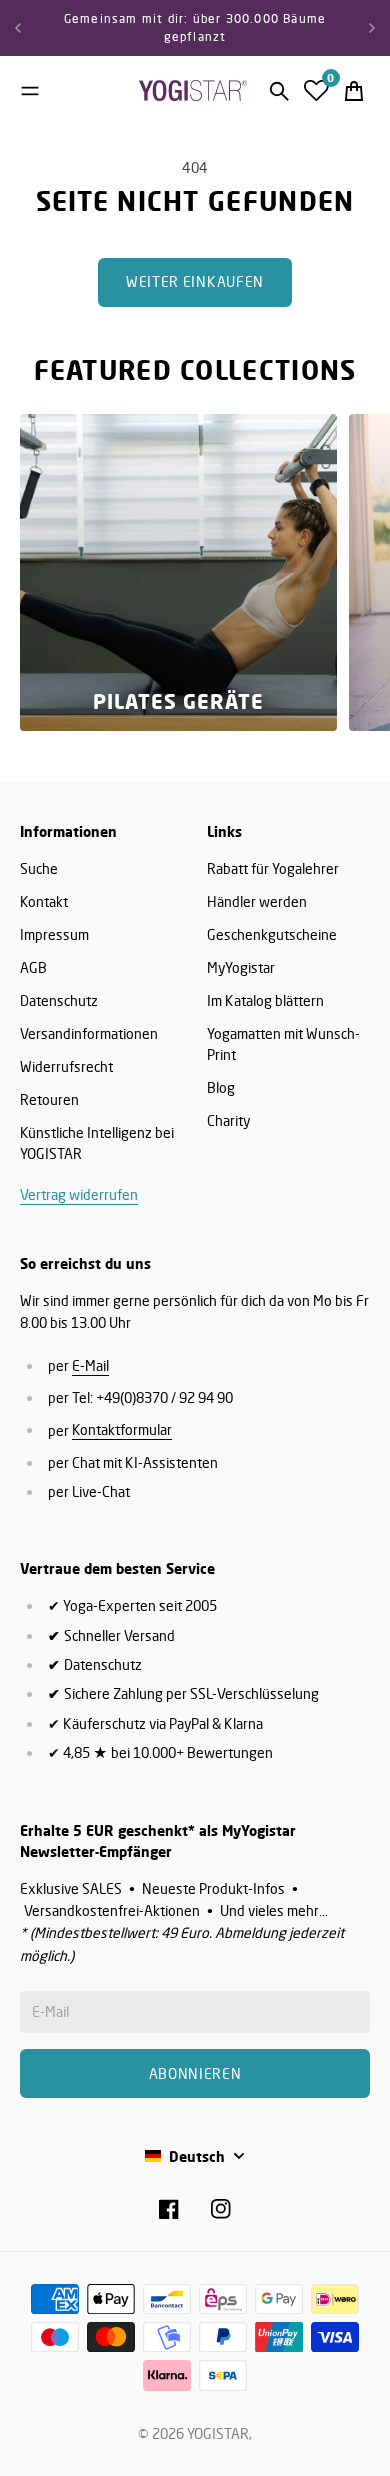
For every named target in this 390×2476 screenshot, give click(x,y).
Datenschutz (59, 1000)
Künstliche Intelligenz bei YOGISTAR (97, 1143)
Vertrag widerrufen (79, 1194)
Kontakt (44, 901)
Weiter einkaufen (195, 281)
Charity (228, 1120)
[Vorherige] (18, 28)
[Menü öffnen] (30, 91)
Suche (39, 868)
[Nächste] (372, 28)
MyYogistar (241, 967)
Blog (221, 1087)
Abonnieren (195, 2073)
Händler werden (257, 901)
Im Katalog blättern (265, 1000)
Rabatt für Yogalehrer (273, 868)
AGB (33, 967)
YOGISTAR (218, 2433)
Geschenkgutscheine (272, 934)
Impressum (54, 934)
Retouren (49, 1099)
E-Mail (90, 1365)
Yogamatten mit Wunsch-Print (283, 1044)
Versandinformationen (89, 1033)
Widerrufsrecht (66, 1066)
